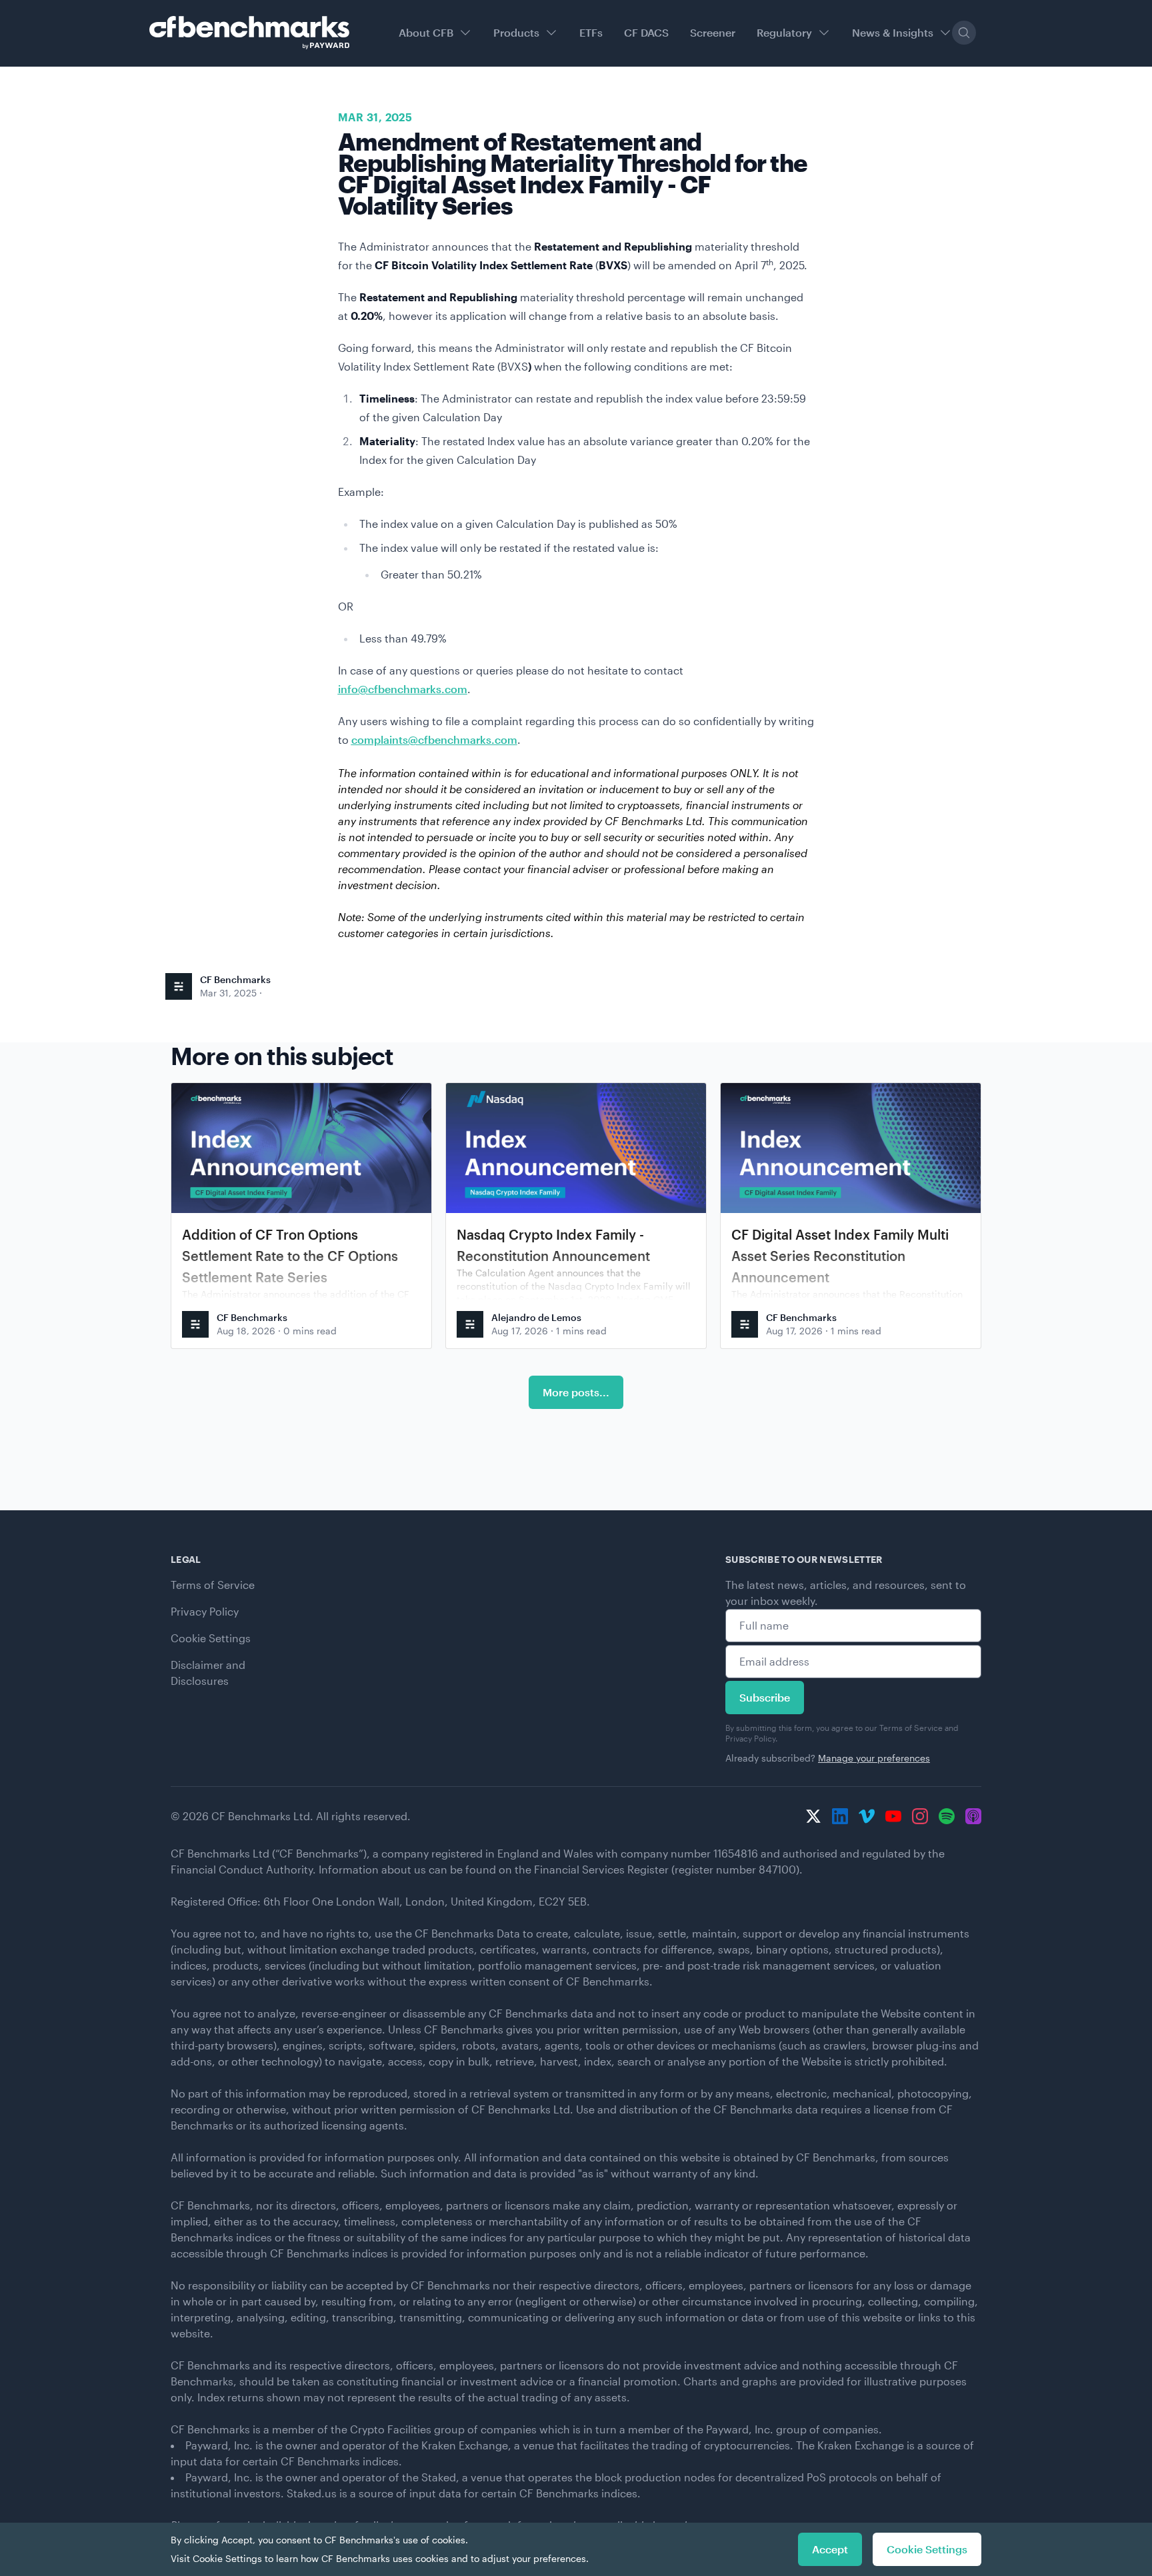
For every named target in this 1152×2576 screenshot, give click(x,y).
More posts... (576, 1392)
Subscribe (765, 1697)
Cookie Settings (211, 1638)
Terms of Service (213, 1585)
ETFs (591, 32)
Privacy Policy (205, 1611)
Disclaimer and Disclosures (208, 1673)
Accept (830, 2549)
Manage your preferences (874, 1758)
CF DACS (646, 32)
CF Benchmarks (235, 979)
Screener (713, 32)
